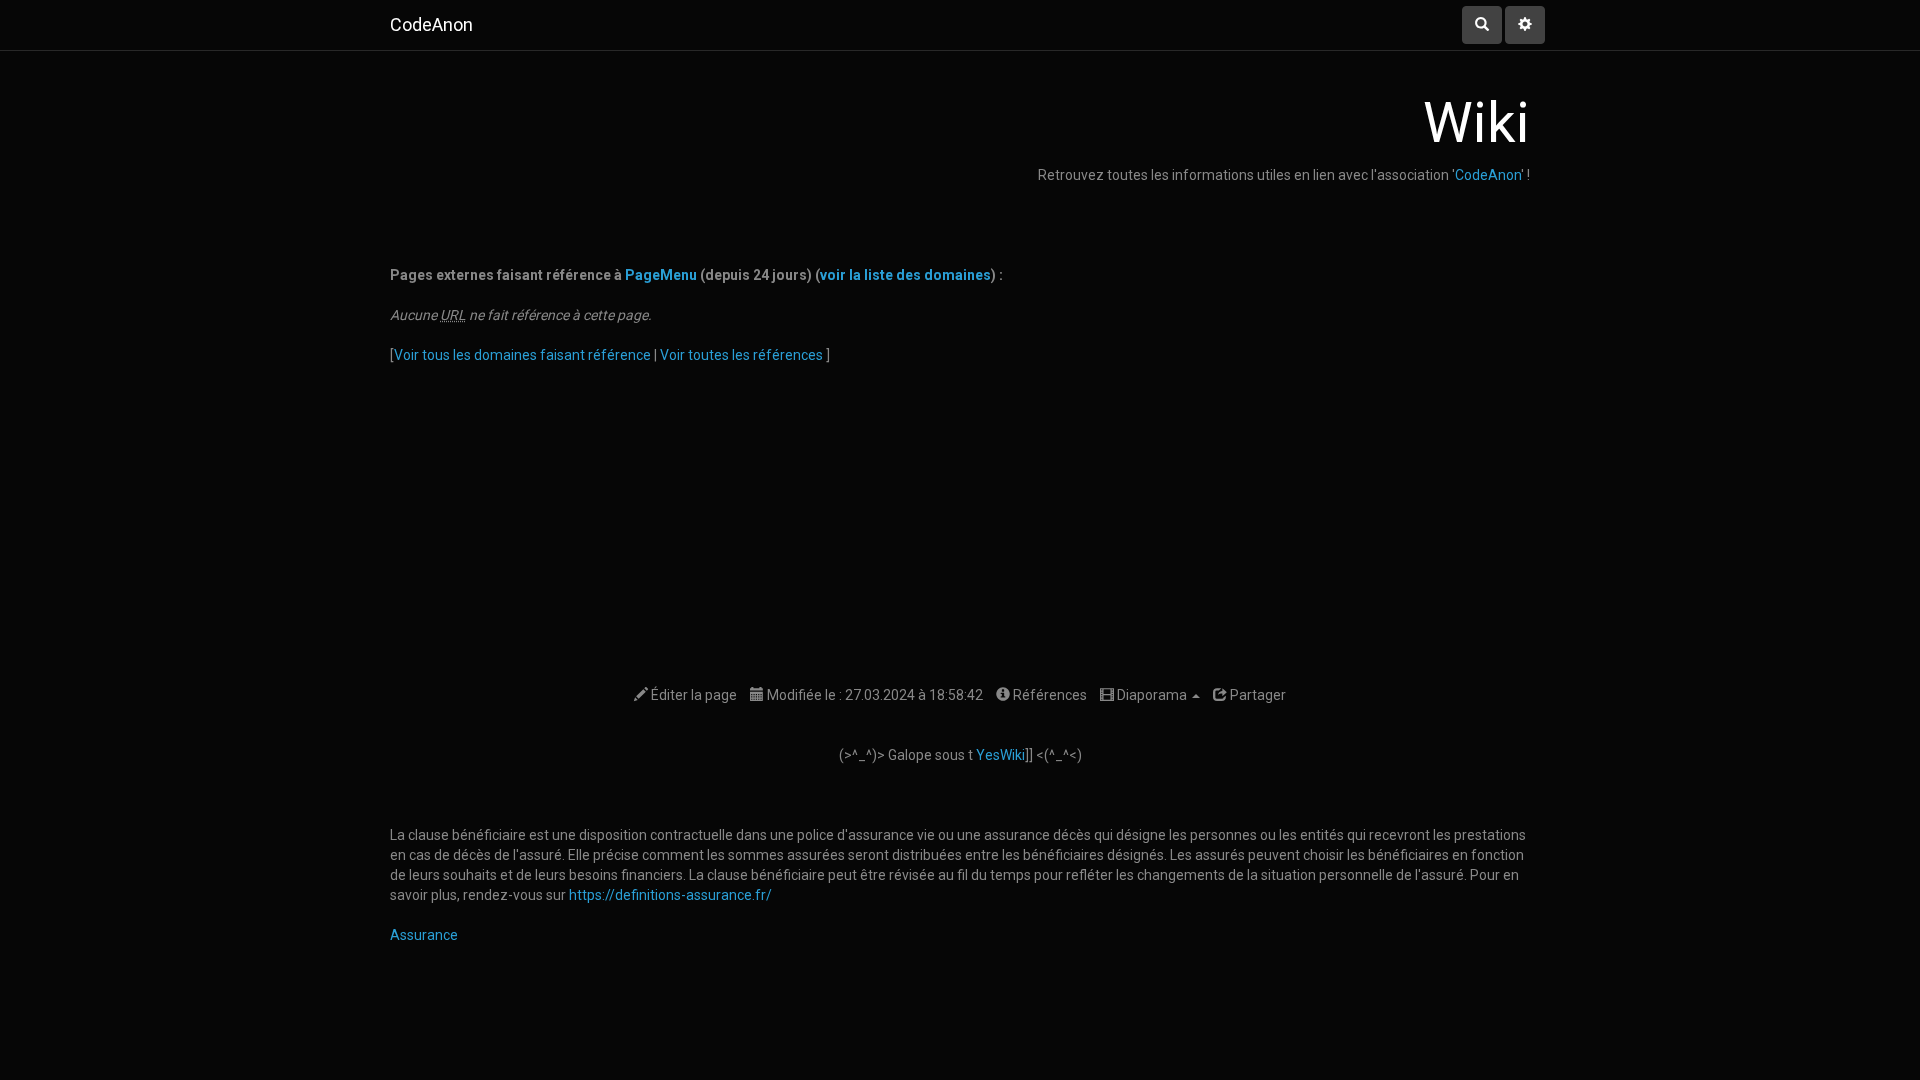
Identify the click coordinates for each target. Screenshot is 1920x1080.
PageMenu (661, 275)
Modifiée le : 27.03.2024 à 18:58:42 (873, 695)
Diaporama (1152, 695)
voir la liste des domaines (905, 275)
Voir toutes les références (743, 355)
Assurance (424, 935)
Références (1048, 695)
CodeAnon (1488, 175)
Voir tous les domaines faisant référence (524, 355)
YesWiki (1000, 755)
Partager (1256, 695)
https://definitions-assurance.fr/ (670, 895)
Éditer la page (692, 695)
